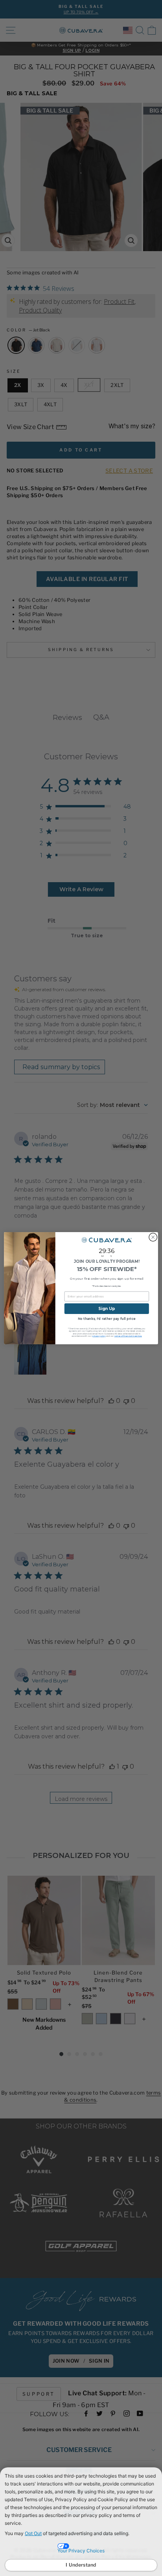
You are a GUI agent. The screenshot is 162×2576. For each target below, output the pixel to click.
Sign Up (107, 1308)
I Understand (81, 2565)
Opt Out (33, 2533)
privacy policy (99, 1336)
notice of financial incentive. (128, 1336)
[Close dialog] (153, 1237)
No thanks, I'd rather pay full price (107, 1319)
